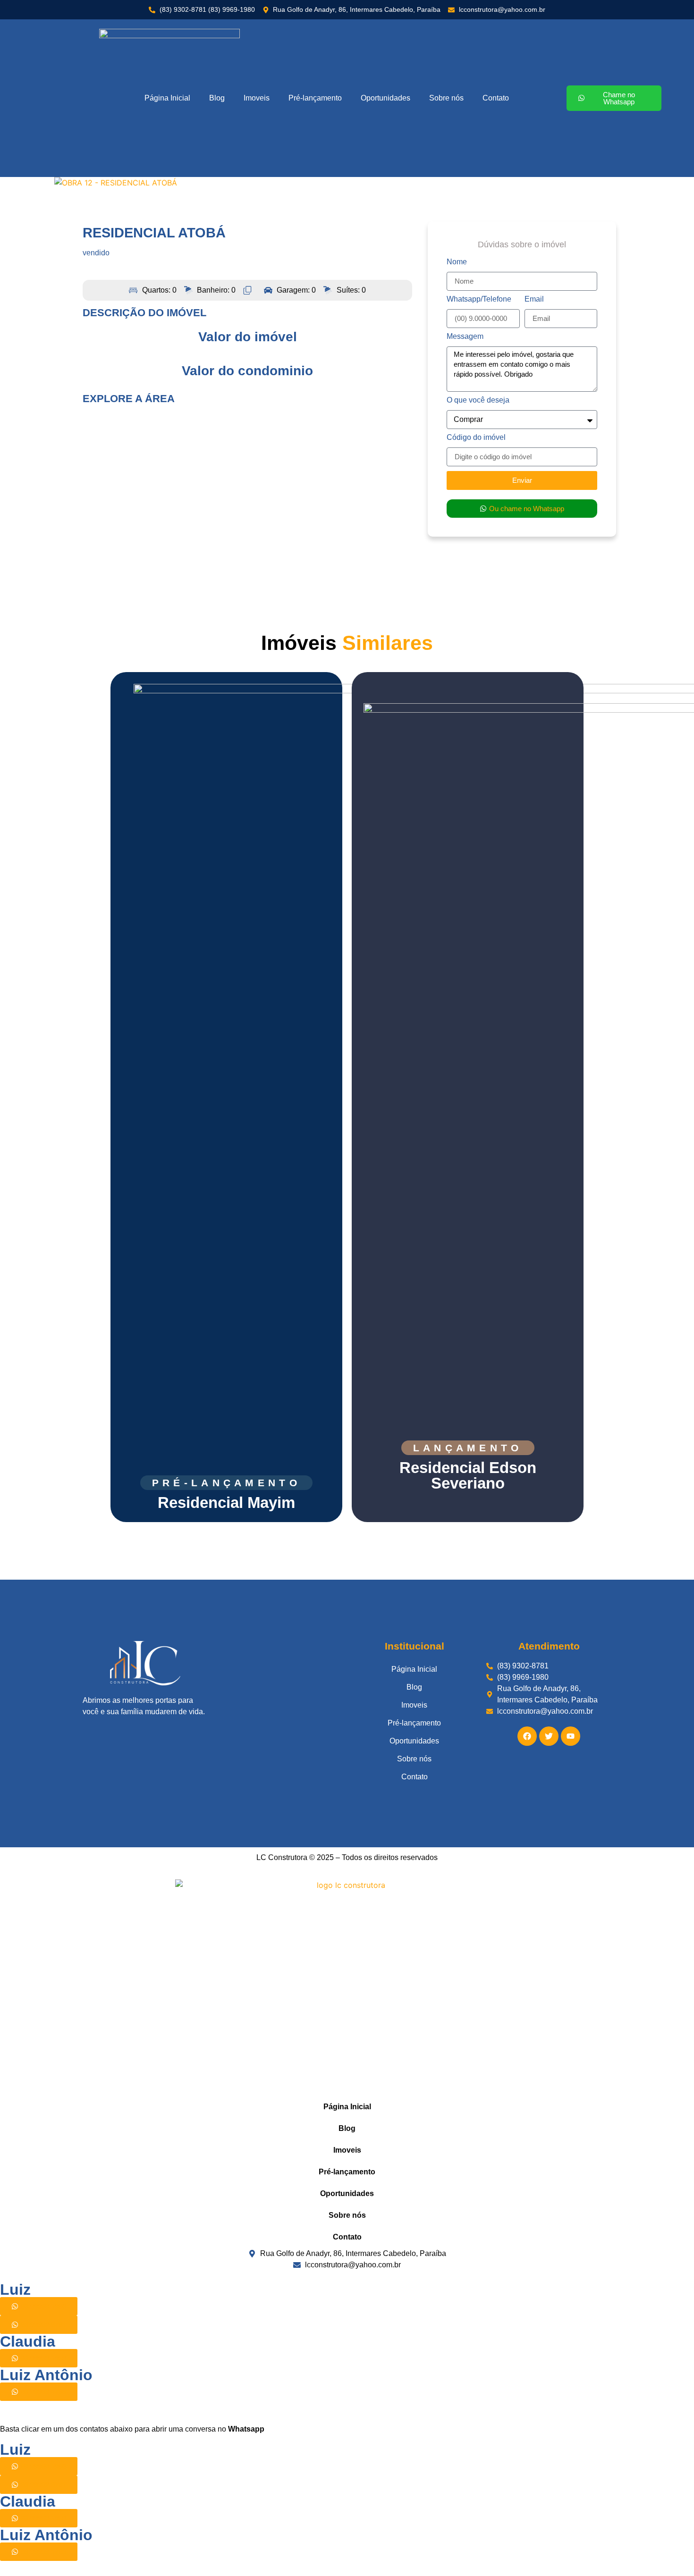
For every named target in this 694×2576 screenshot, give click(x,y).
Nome (457, 262)
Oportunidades (385, 98)
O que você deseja (478, 400)
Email (534, 299)
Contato (496, 98)
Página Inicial (167, 98)
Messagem (465, 337)
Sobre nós (446, 98)
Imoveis (257, 98)
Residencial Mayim (226, 1503)
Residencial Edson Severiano (468, 1475)
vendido (96, 253)
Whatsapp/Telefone (479, 299)
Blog (217, 98)
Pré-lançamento (315, 98)
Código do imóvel (476, 438)
